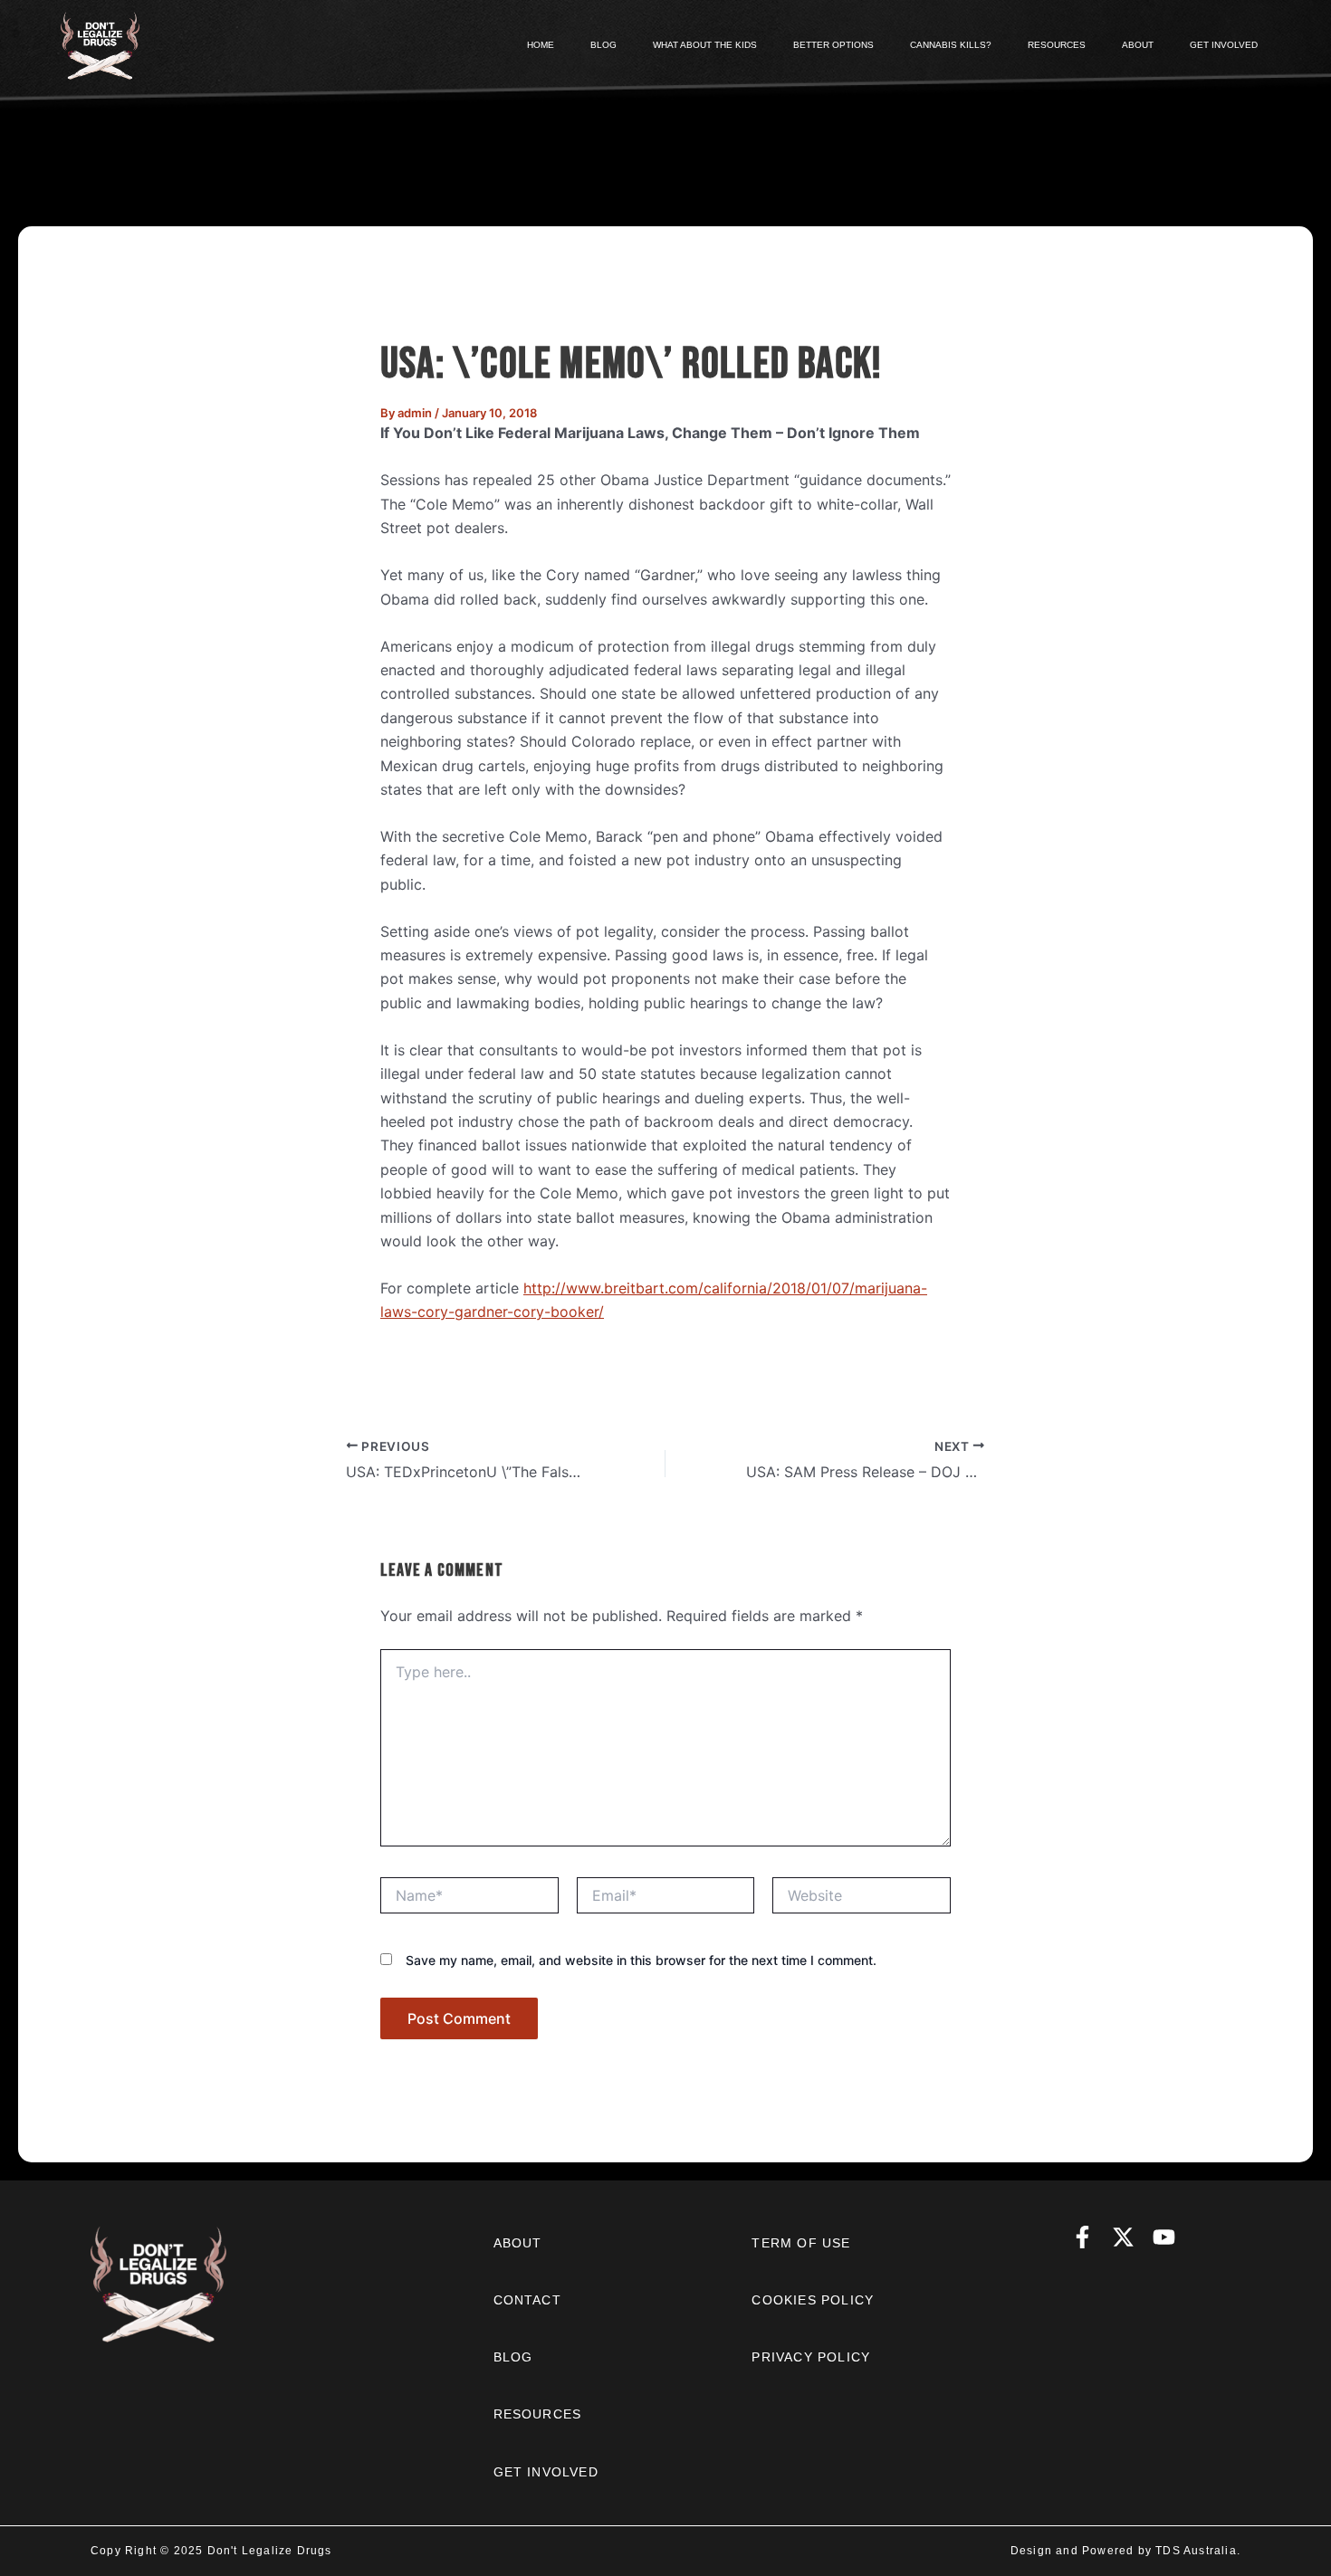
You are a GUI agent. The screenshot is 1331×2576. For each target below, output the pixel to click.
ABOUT (1138, 45)
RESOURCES (1057, 45)
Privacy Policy (811, 2357)
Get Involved (546, 2472)
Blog (513, 2357)
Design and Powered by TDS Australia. (1125, 2551)
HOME (541, 45)
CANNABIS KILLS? (951, 45)
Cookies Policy (813, 2300)
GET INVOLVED (1224, 45)
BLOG (603, 45)
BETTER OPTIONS (833, 45)
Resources (538, 2414)
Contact (527, 2300)
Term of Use (801, 2243)
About (518, 2243)
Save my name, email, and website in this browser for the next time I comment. (641, 1960)
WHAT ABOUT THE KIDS (705, 45)
